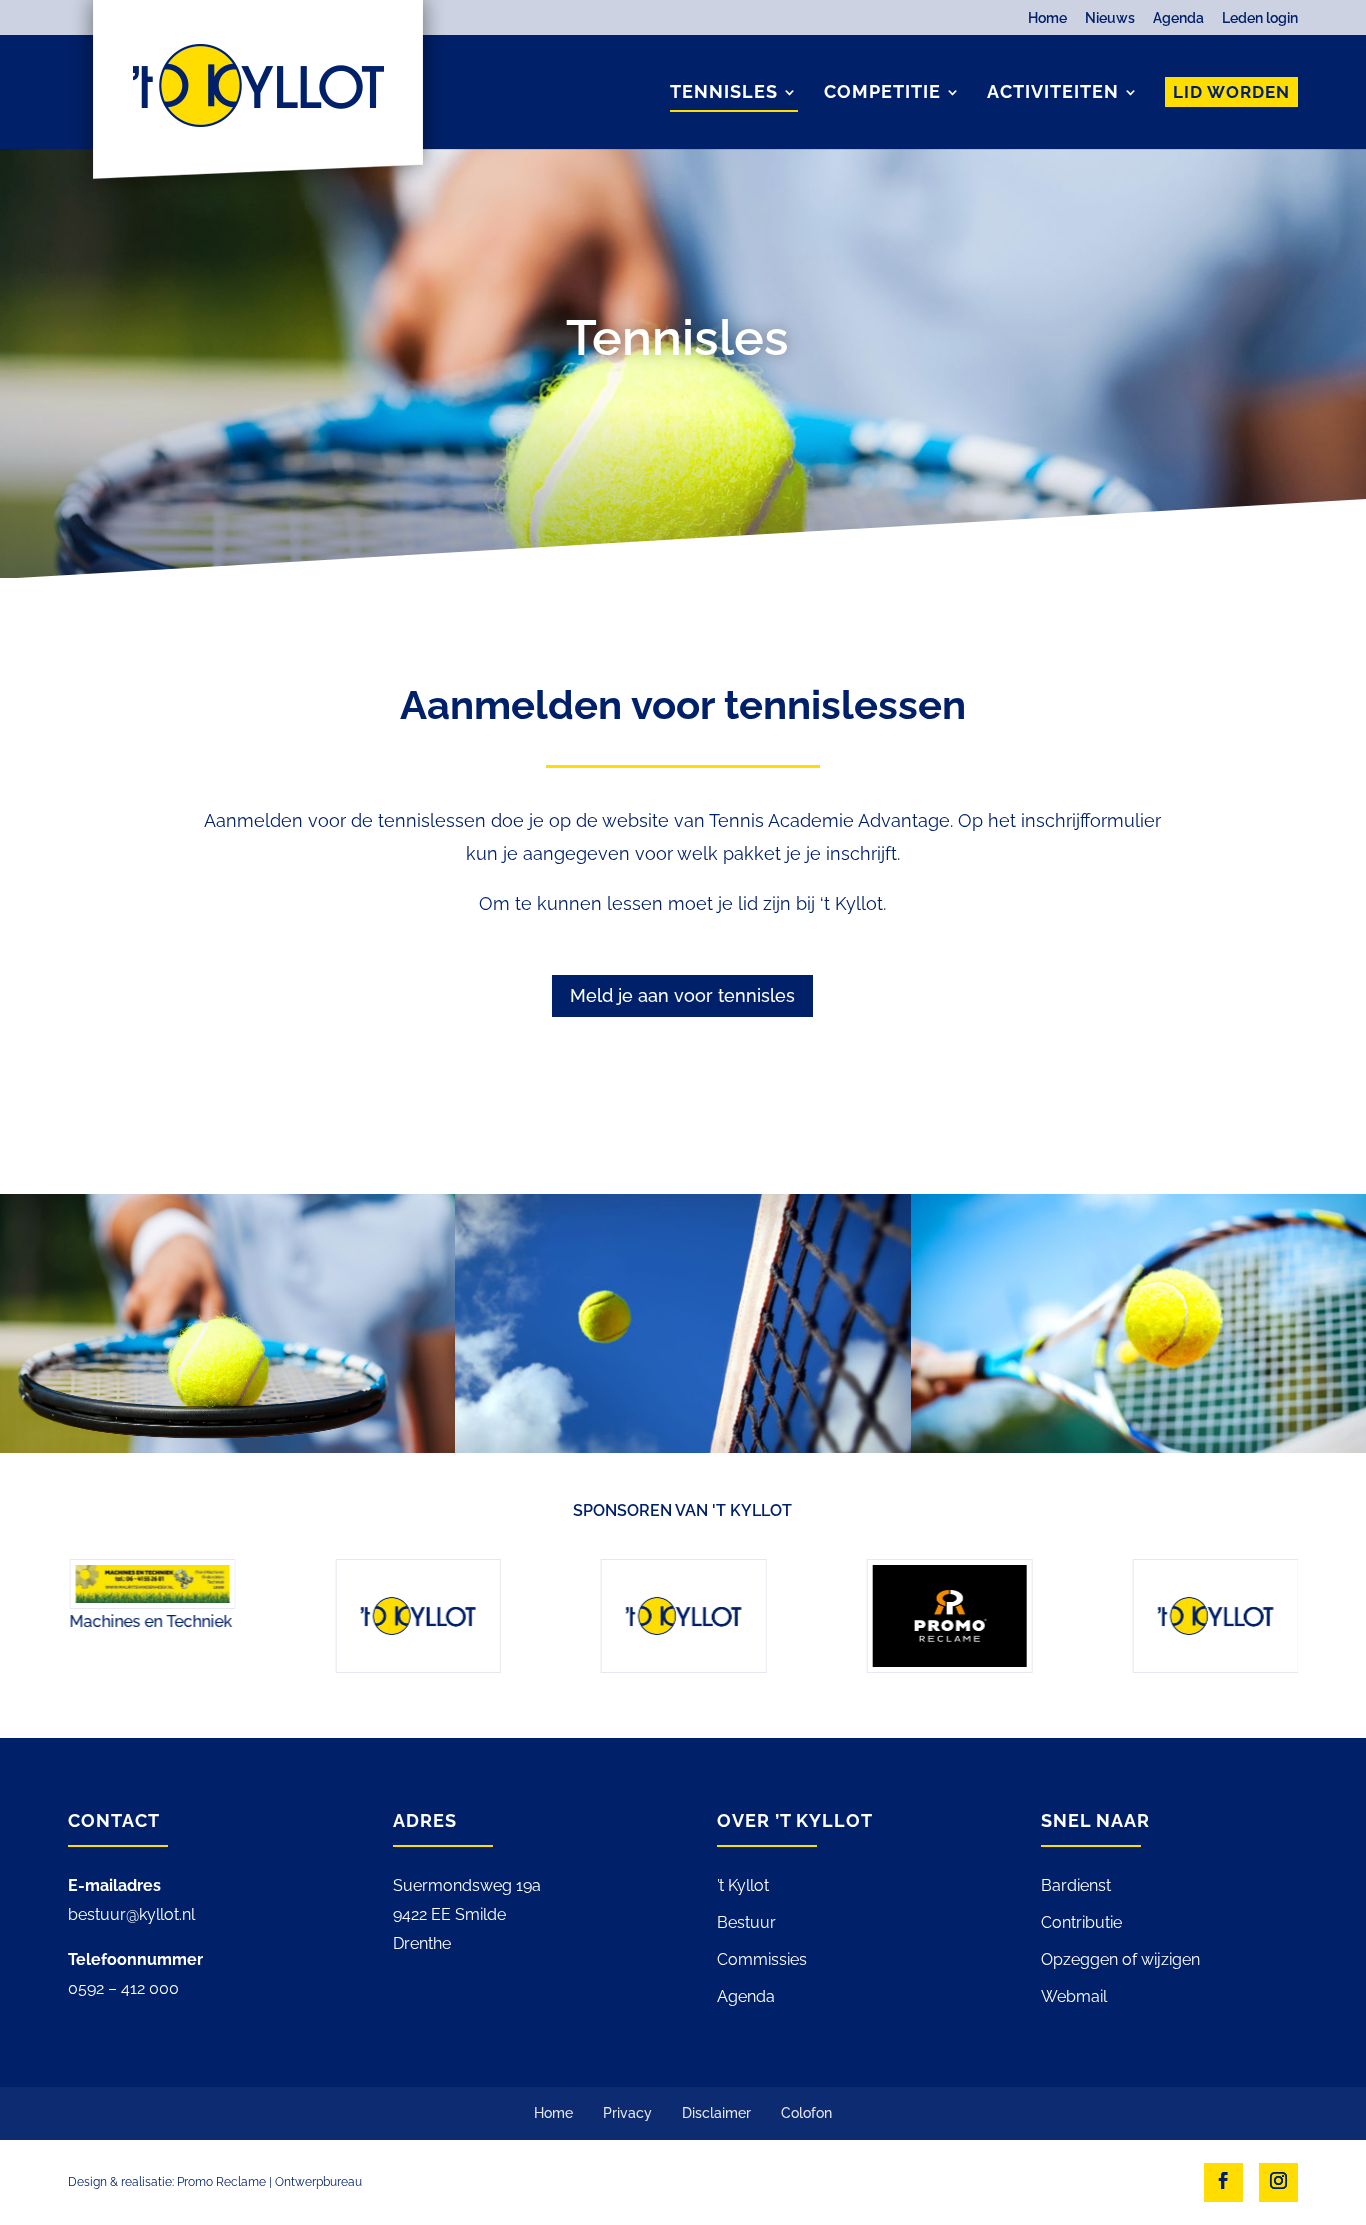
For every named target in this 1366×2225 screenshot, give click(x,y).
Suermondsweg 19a (467, 1885)
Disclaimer (716, 2113)
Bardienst (1076, 1885)
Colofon (806, 2113)
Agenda (1178, 18)
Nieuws (1110, 18)
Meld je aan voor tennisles (682, 995)
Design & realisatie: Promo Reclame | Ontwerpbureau (215, 2182)
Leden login (1260, 18)
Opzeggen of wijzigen (1120, 1959)
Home (1047, 18)
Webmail (1074, 1996)
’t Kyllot (743, 1885)
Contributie (1081, 1922)
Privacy (627, 2113)
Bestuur (746, 1922)
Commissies (762, 1959)
